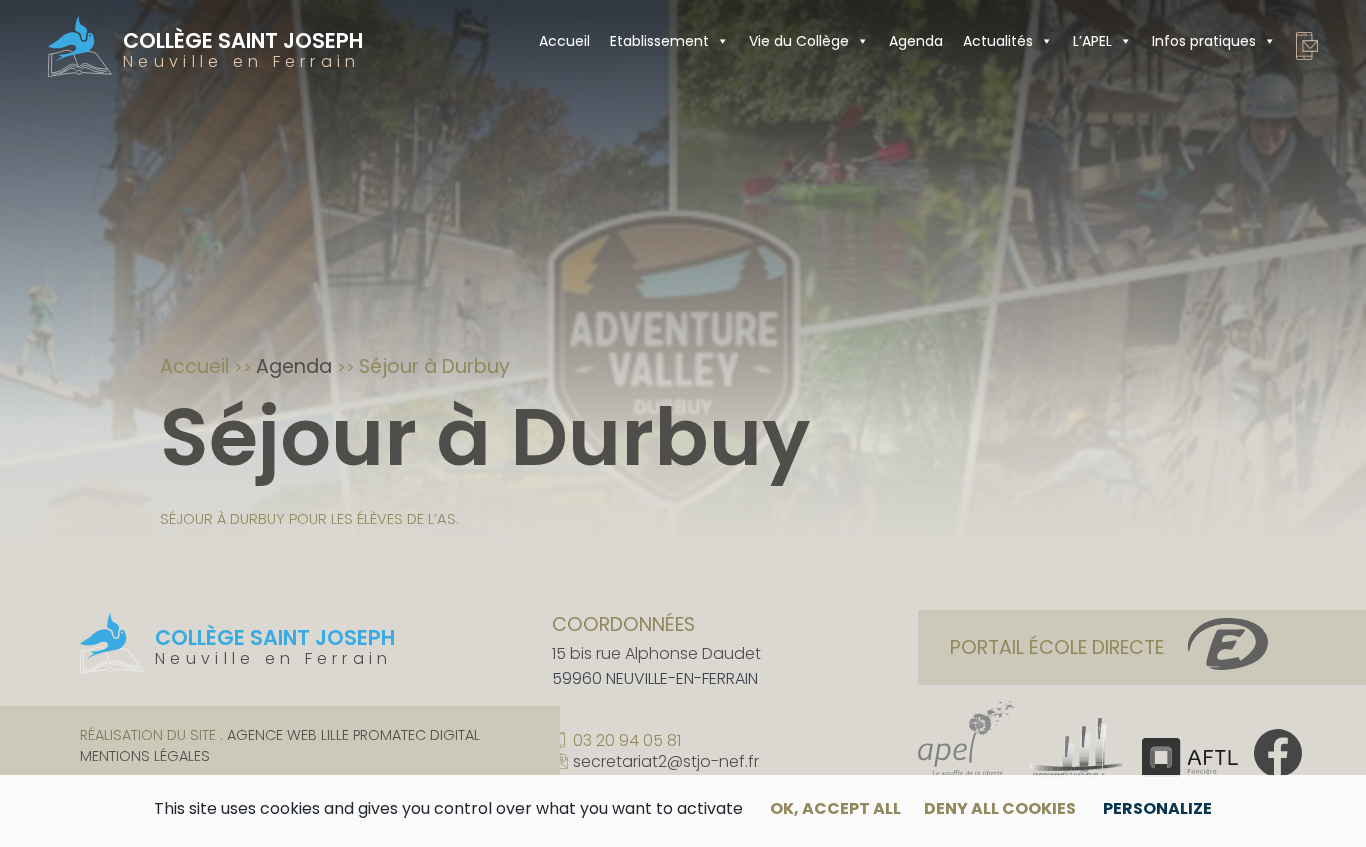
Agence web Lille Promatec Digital (353, 735)
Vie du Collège (799, 41)
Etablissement (659, 41)
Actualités (998, 41)
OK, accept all (835, 808)
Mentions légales (145, 756)
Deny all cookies (1000, 808)
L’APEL (1092, 41)
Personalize (1157, 808)
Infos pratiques (1204, 41)
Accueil (564, 41)
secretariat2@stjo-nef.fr (666, 763)
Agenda (916, 41)
